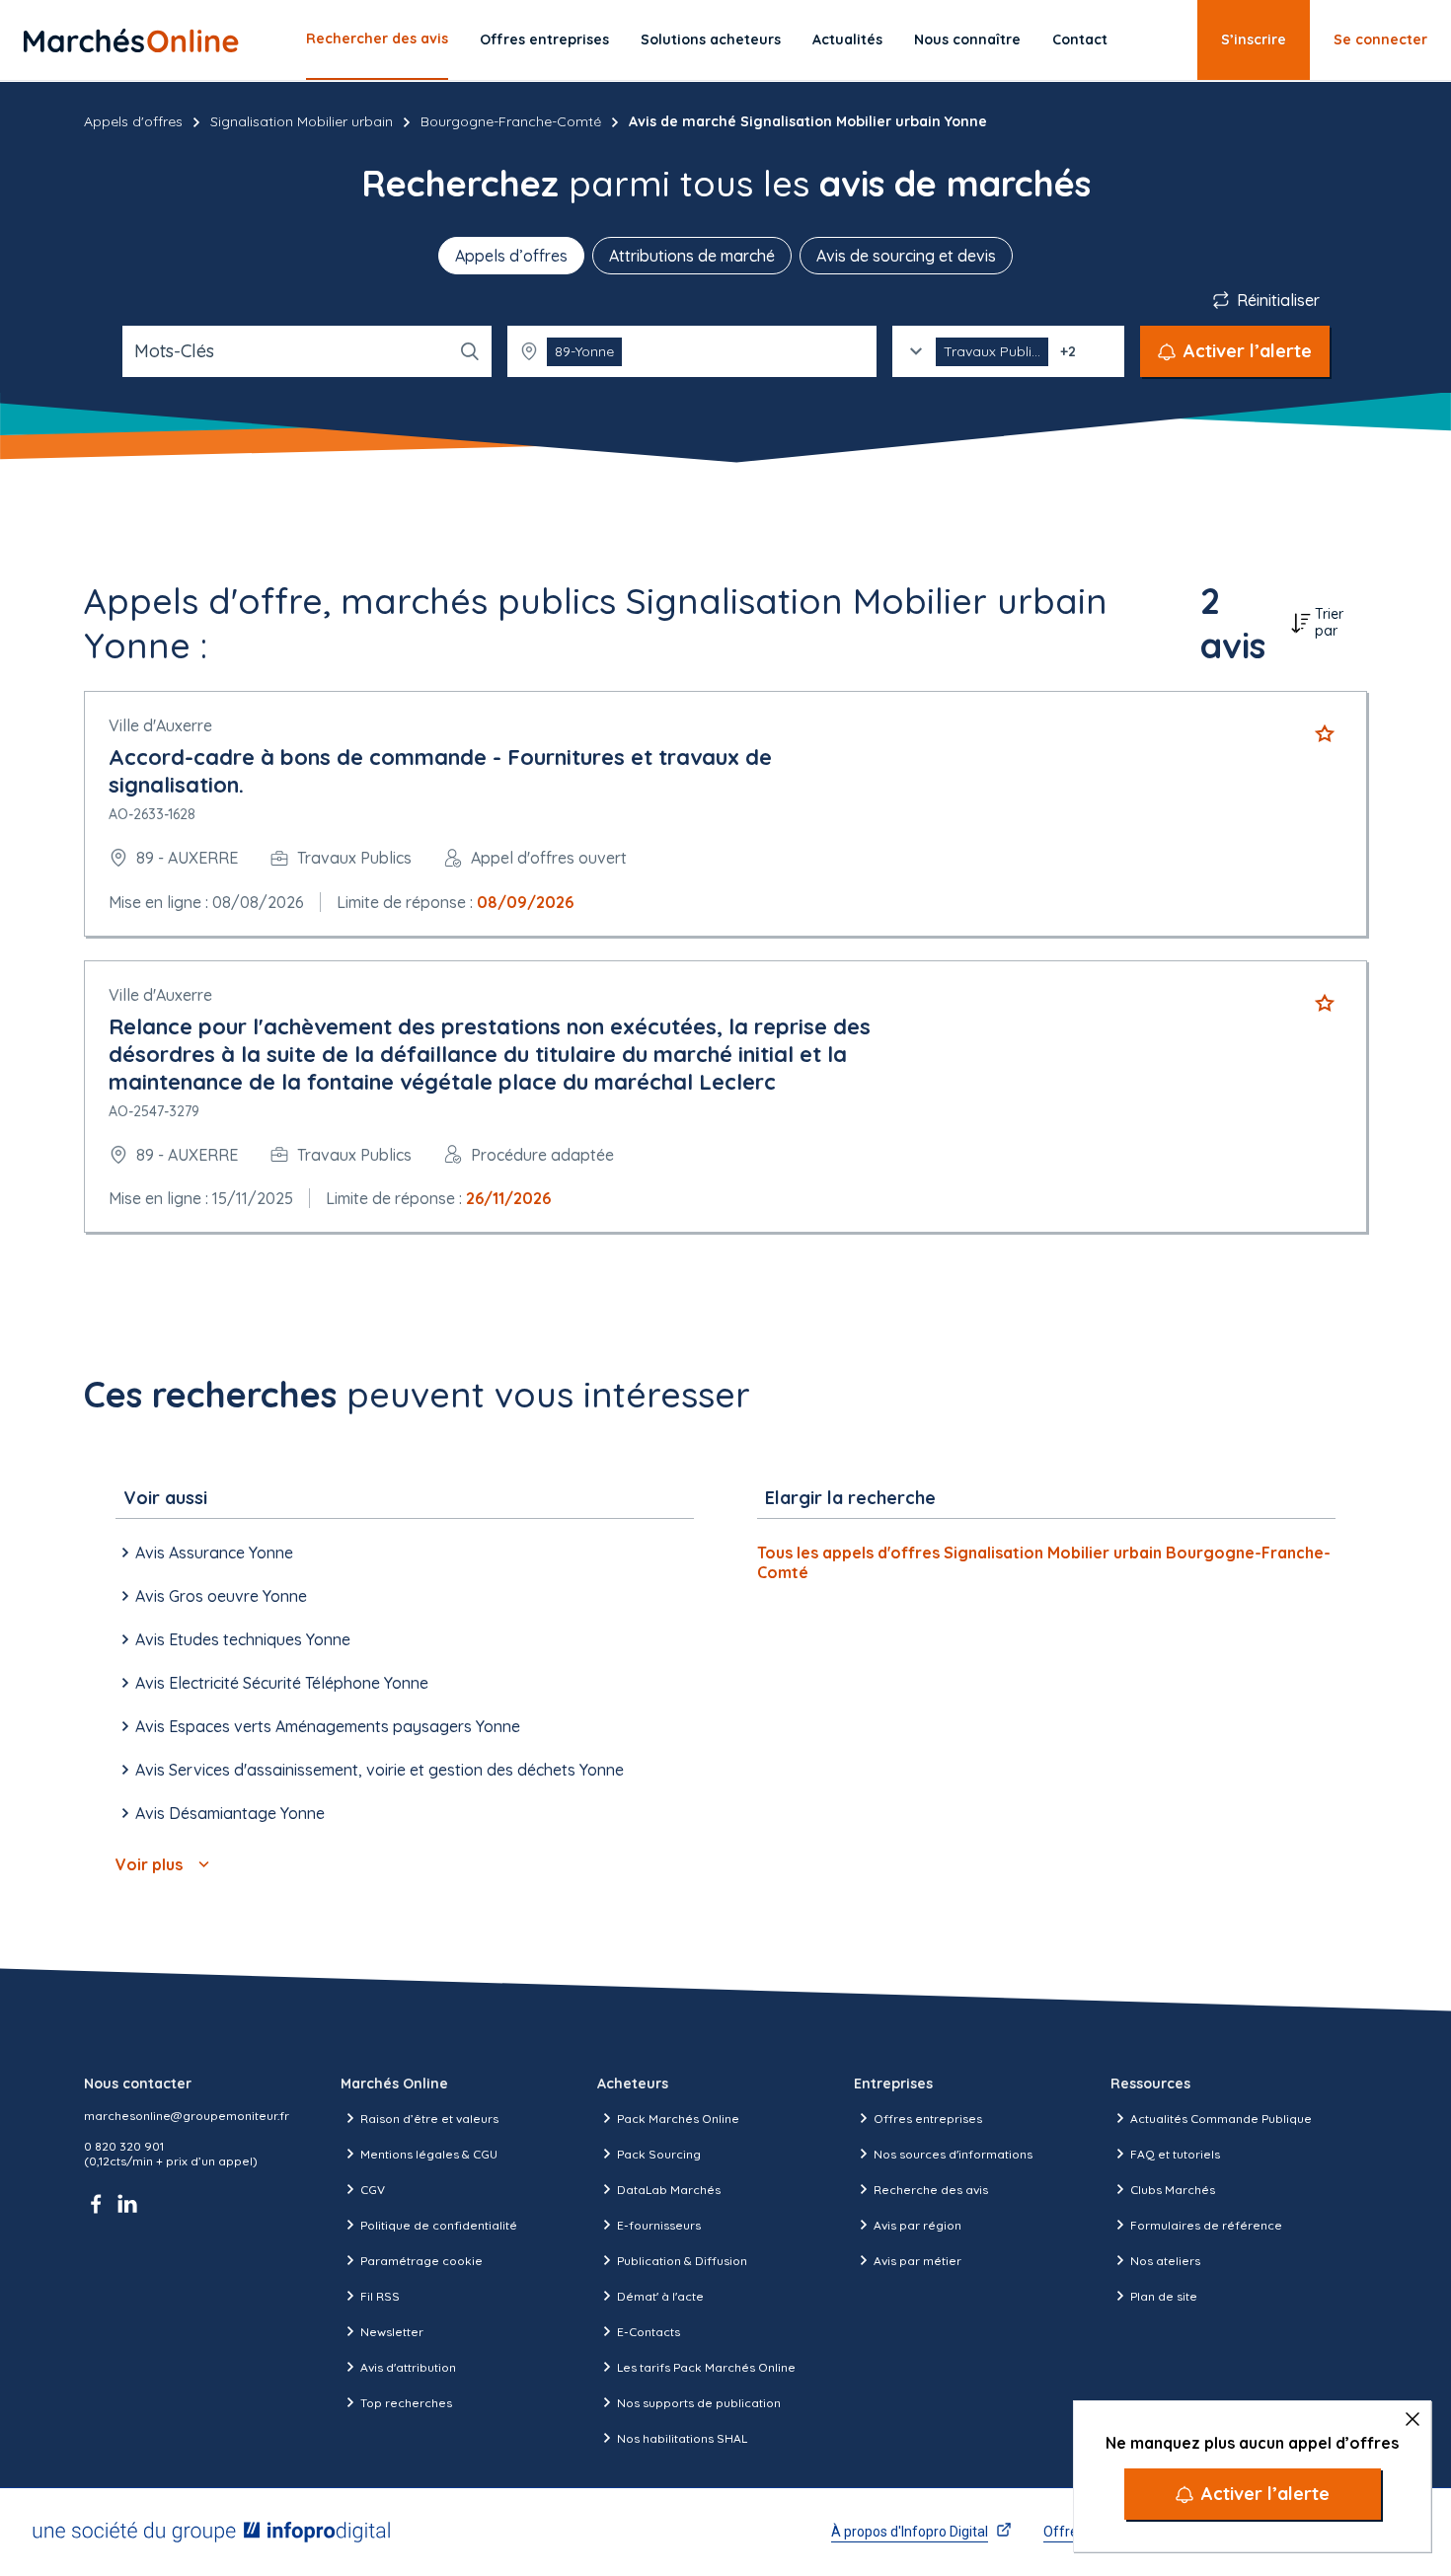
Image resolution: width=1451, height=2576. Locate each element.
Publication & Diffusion (682, 2261)
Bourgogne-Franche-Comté (511, 121)
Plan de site (1164, 2296)
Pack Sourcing (659, 2154)
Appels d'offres (133, 121)
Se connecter (1380, 39)
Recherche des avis (931, 2190)
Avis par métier (917, 2261)
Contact (1080, 39)
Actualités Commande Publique (1221, 2119)
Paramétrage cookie (421, 2261)
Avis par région (917, 2225)
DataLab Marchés (669, 2190)
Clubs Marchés (1173, 2190)
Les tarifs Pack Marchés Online (706, 2367)
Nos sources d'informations (953, 2154)
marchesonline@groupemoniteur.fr (187, 2116)
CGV (373, 2190)
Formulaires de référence (1206, 2225)
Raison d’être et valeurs (429, 2119)
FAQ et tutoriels (1175, 2154)
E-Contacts (649, 2332)
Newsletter (392, 2332)
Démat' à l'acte (660, 2296)
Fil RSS (380, 2296)
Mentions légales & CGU (429, 2154)
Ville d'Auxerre (160, 725)
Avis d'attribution (408, 2367)
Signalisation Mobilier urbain (302, 121)
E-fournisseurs (659, 2225)
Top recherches (406, 2403)
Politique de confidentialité (439, 2225)
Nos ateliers (1165, 2261)
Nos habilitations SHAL (682, 2438)
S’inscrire (1254, 39)
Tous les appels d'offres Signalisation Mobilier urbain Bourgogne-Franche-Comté (1044, 1562)
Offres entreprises (544, 39)
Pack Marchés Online (678, 2119)
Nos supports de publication (699, 2403)
